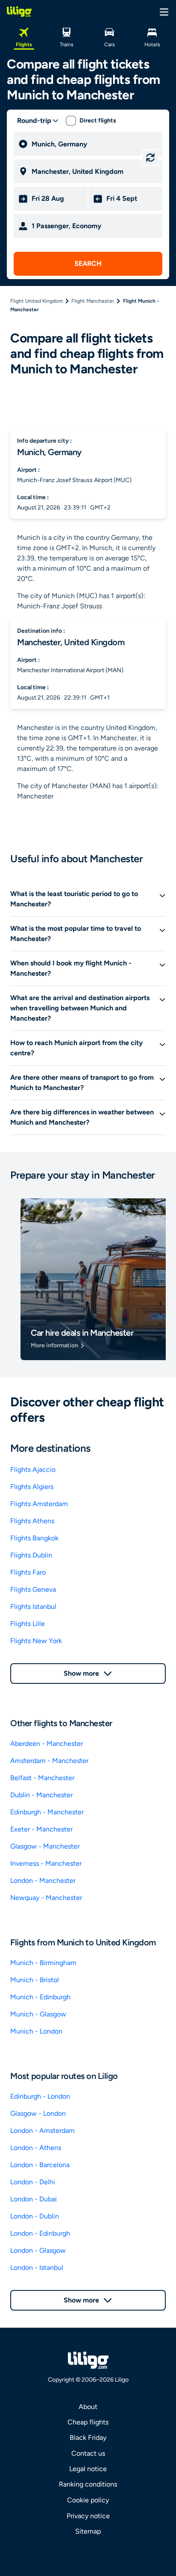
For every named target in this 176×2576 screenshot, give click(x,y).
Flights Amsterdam (39, 1504)
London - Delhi (33, 2182)
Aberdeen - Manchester (47, 1744)
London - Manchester (43, 1881)
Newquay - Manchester (46, 1898)
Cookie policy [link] (88, 2500)
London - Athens (36, 2148)
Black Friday (88, 2438)
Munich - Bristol (35, 1980)
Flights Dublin (31, 1555)
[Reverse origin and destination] (150, 158)
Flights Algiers (32, 1487)
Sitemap (88, 2531)
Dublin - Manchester (41, 1795)
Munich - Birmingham (43, 1963)
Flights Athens (32, 1521)
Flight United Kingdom (37, 301)
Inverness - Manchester (46, 1863)
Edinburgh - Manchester (47, 1812)
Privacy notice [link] (88, 2516)
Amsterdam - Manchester (49, 1761)
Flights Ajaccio (33, 1470)
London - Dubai (34, 2199)
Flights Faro (28, 1572)
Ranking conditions (88, 2484)
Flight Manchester (93, 301)
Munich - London (36, 2031)
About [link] (88, 2407)
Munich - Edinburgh (40, 1997)
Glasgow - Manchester (45, 1846)
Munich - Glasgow (38, 2014)
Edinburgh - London (40, 2096)
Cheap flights (88, 2422)
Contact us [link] (88, 2453)
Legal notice (88, 2469)
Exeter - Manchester (41, 1829)
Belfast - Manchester (42, 1778)
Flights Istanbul (33, 1607)
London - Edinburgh (40, 2233)
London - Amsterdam (43, 2131)
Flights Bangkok (34, 1538)
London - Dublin (35, 2216)
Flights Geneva (33, 1589)
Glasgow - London (38, 2113)
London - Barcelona (40, 2165)
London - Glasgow (38, 2250)
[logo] (19, 12)
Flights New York (36, 1641)
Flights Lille (28, 1624)
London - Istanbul (37, 2268)
